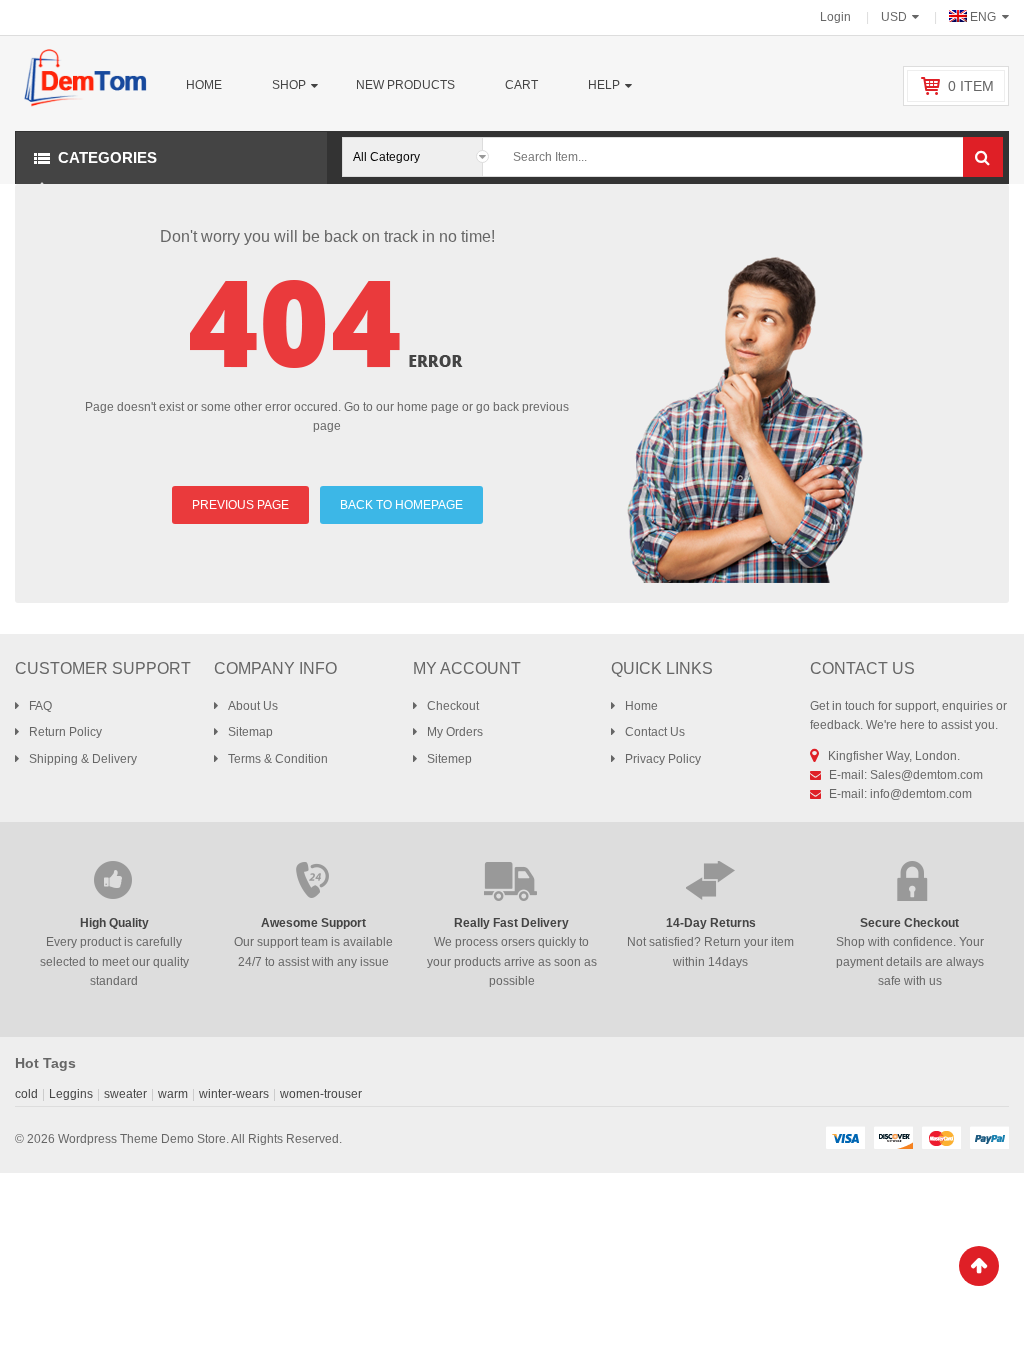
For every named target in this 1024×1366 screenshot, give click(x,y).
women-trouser (321, 1094)
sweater (125, 1094)
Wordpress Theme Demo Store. (143, 1139)
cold (26, 1094)
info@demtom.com (921, 794)
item (971, 86)
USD (894, 17)
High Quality (114, 923)
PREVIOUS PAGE (240, 505)
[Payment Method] (845, 1137)
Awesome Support (313, 923)
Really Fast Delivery (511, 923)
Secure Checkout (909, 923)
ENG (983, 17)
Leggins (71, 1094)
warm (173, 1094)
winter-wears (234, 1094)
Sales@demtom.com (926, 775)
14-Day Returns (711, 923)
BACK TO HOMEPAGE (401, 505)
